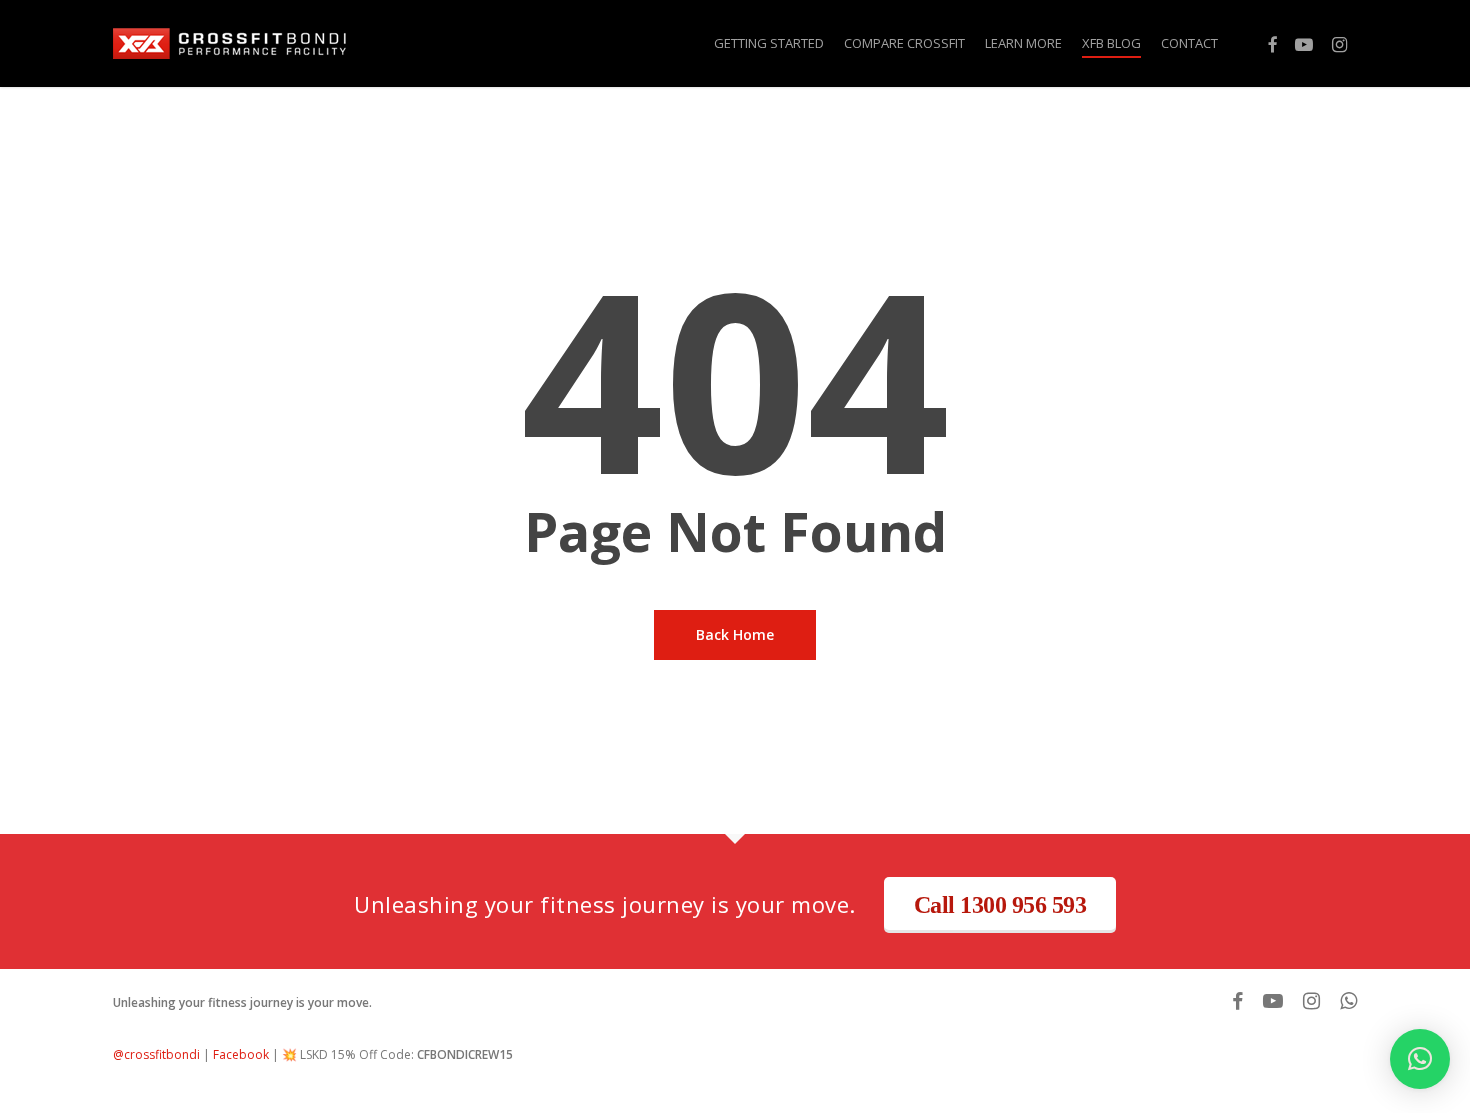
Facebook (241, 1054)
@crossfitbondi (156, 1054)
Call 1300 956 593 (1000, 905)
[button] (1420, 1059)
